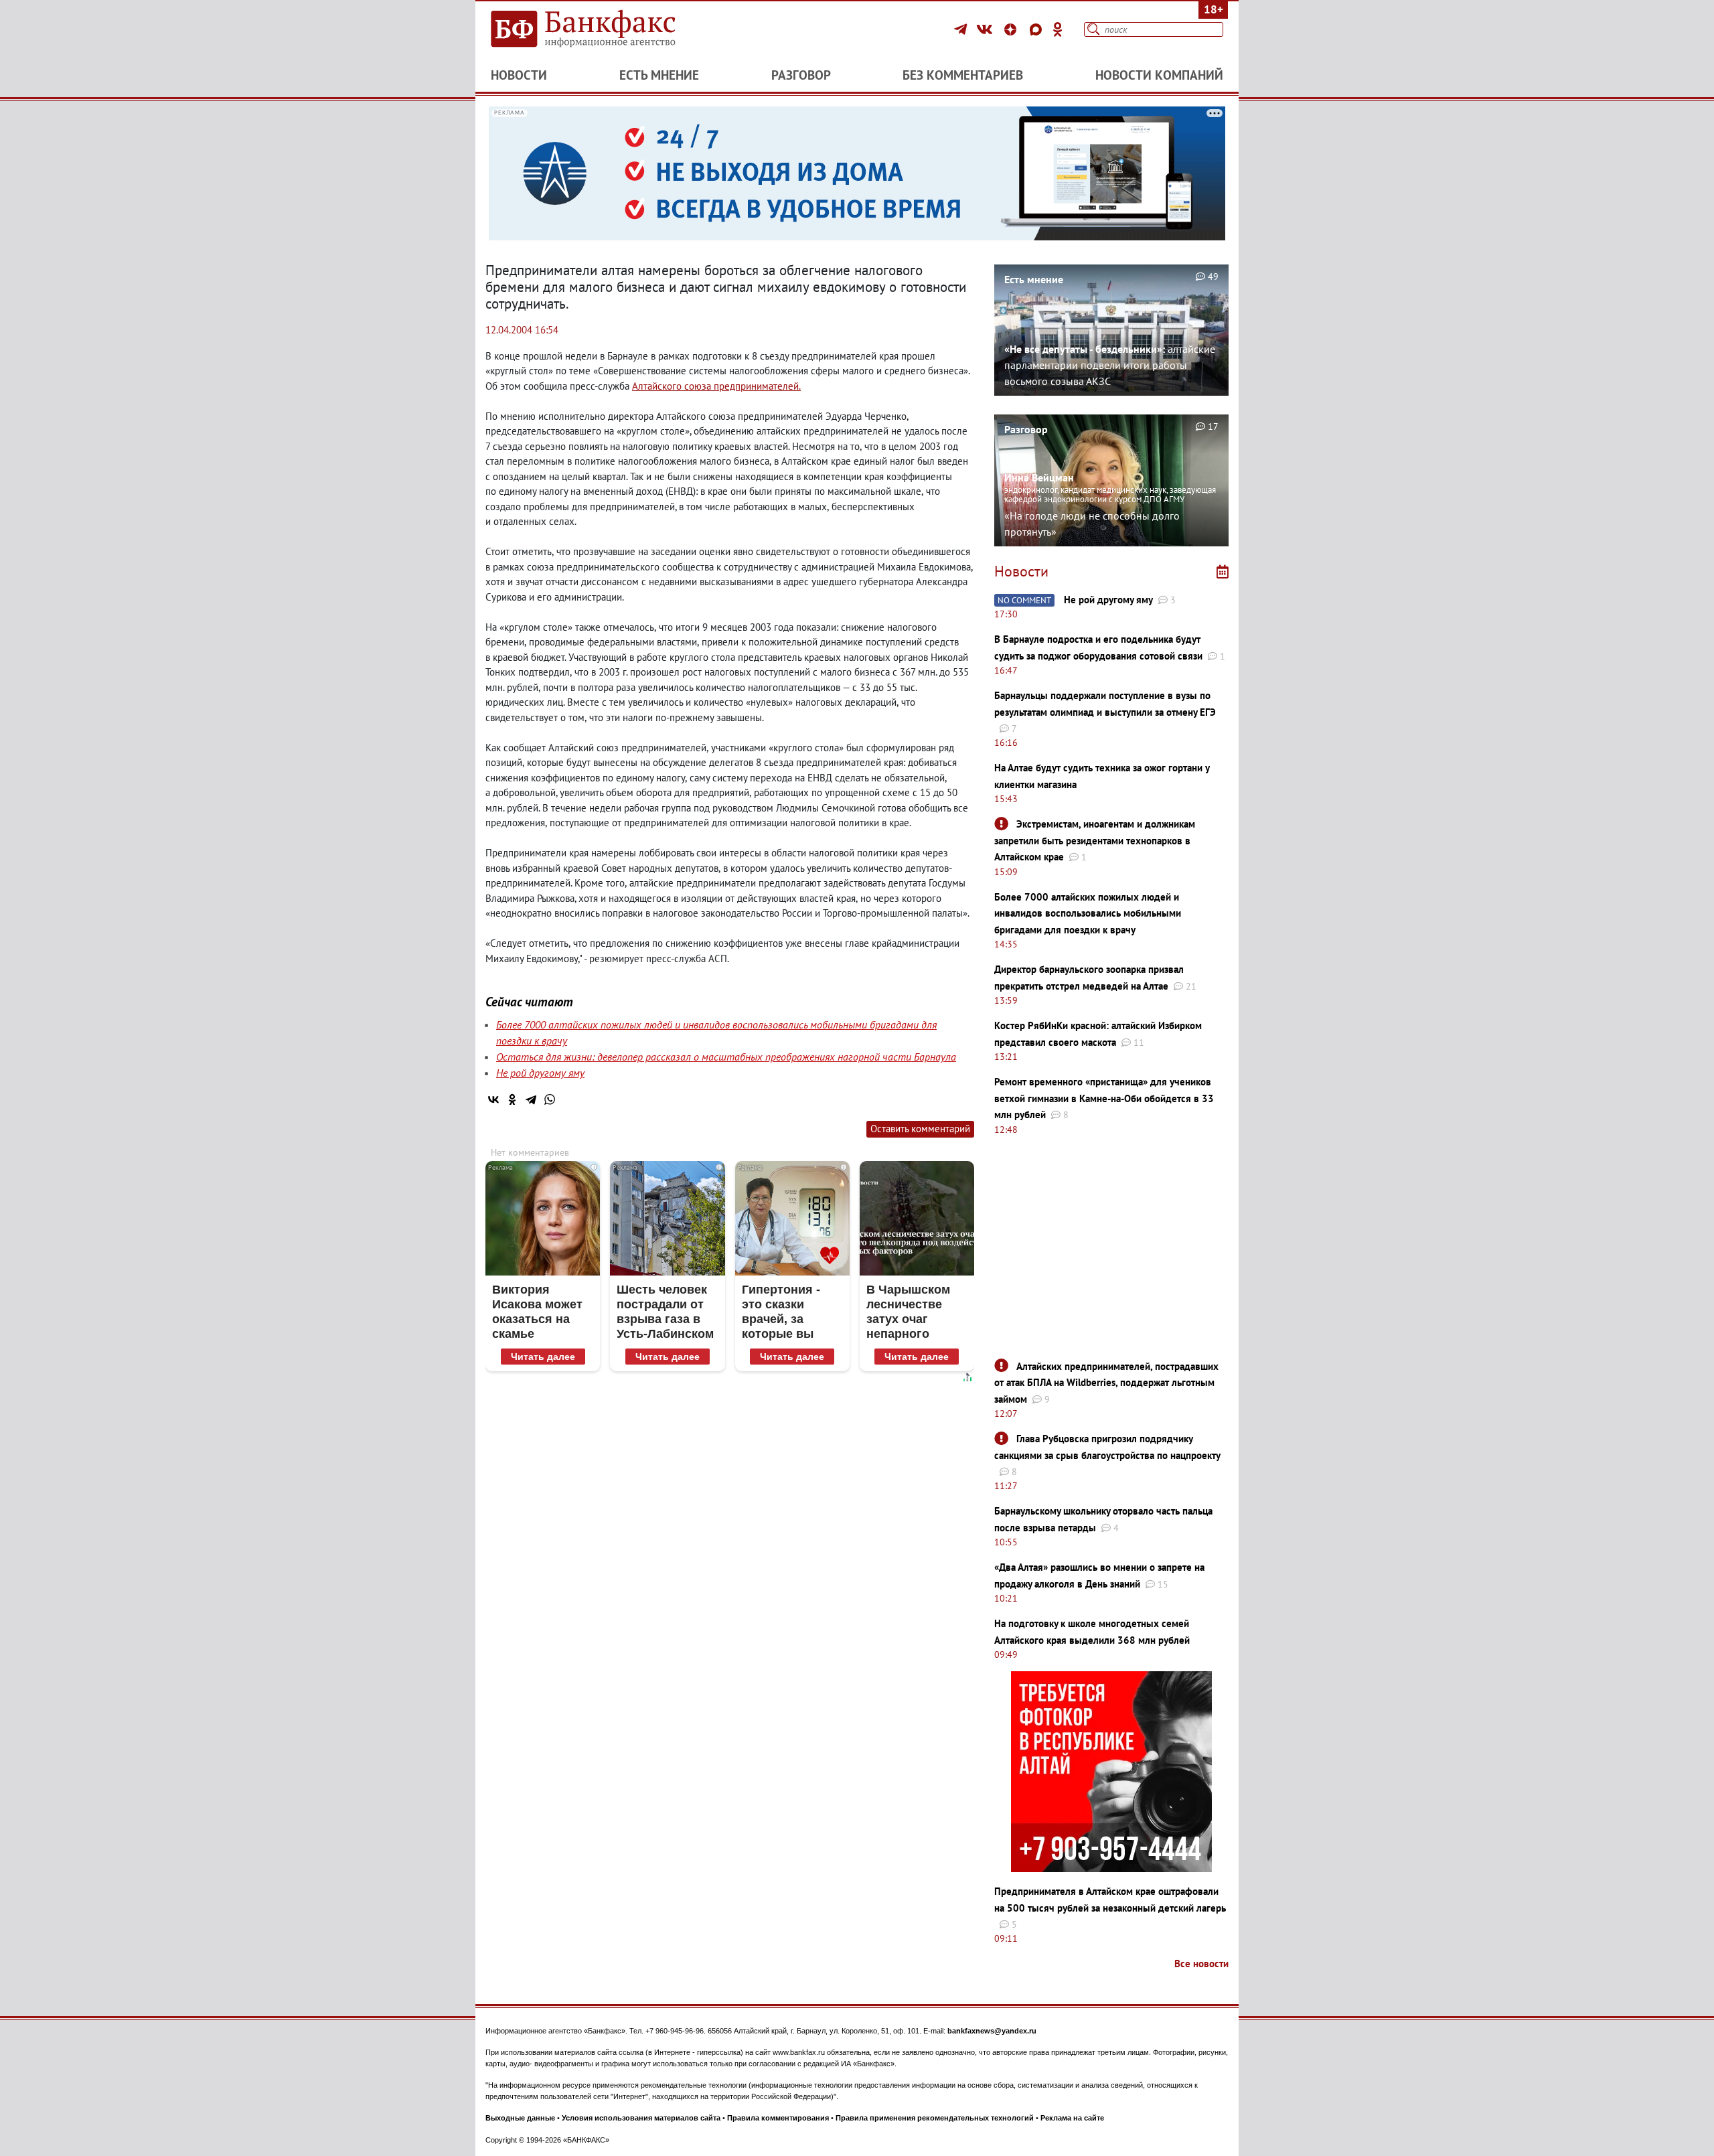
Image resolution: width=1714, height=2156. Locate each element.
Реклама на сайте (1072, 2118)
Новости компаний (1159, 75)
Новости (519, 75)
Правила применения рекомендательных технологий (935, 2118)
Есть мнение (659, 75)
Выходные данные (520, 2118)
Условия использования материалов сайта (641, 2118)
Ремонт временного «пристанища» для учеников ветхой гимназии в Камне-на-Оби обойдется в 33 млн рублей (1104, 1098)
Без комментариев (963, 75)
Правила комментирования (778, 2118)
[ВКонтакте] (987, 29)
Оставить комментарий (920, 1129)
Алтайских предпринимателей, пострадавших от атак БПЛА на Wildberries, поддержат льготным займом (1106, 1383)
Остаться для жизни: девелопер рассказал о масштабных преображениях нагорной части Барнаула (726, 1057)
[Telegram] (962, 29)
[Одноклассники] (1058, 29)
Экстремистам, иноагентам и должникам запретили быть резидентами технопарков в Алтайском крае (1095, 840)
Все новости (1201, 1963)
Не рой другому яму (540, 1073)
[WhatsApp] (550, 1099)
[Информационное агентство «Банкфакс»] (603, 29)
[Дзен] (1012, 29)
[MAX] (1038, 29)
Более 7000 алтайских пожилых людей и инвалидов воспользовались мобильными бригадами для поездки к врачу (1088, 913)
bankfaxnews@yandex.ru (992, 2031)
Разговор (801, 75)
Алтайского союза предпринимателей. (716, 386)
